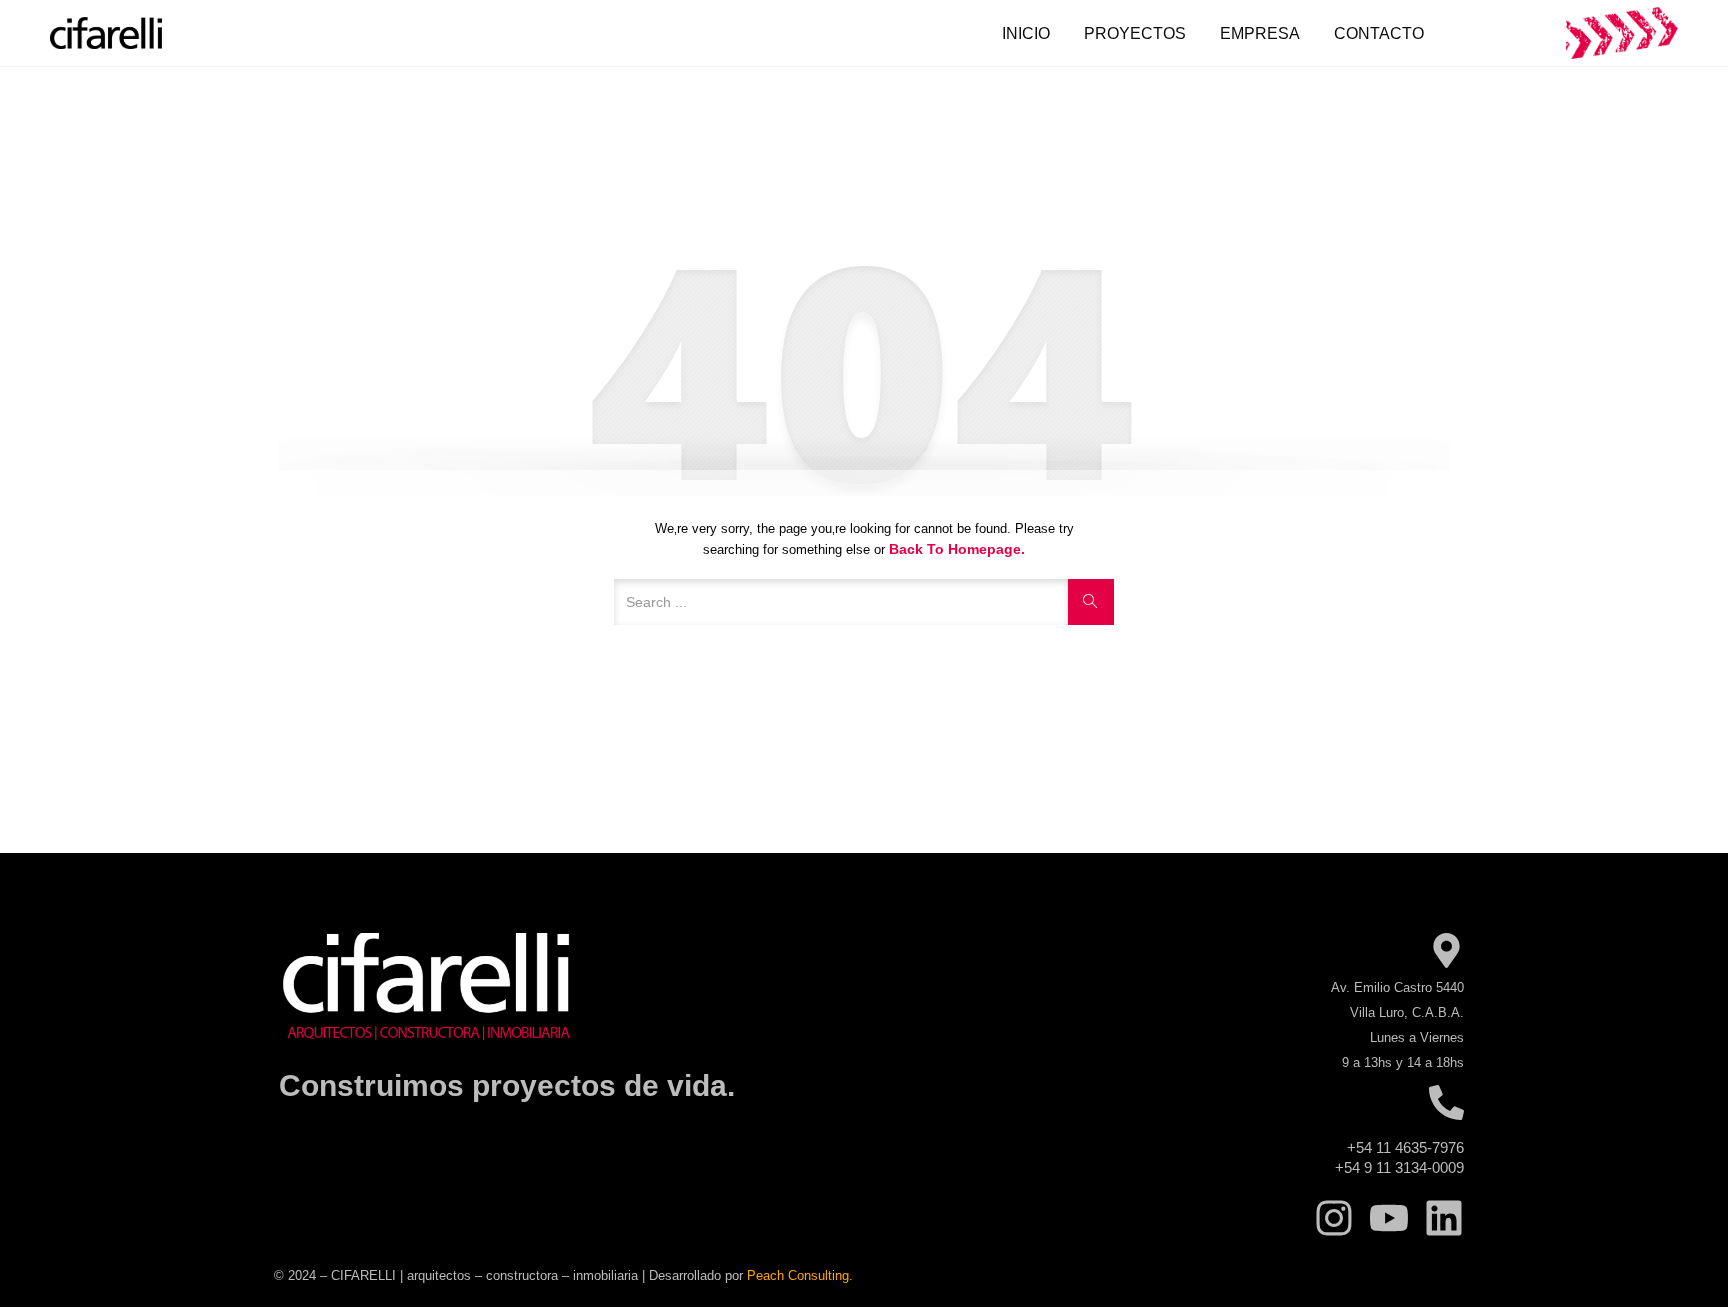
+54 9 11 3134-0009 (1399, 1167)
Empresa (1260, 33)
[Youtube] (1389, 1218)
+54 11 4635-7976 (1405, 1147)
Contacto (1379, 33)
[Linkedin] (1444, 1218)
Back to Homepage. (957, 549)
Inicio (1026, 33)
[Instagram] (1334, 1218)
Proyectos (1135, 33)
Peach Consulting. (800, 1275)
